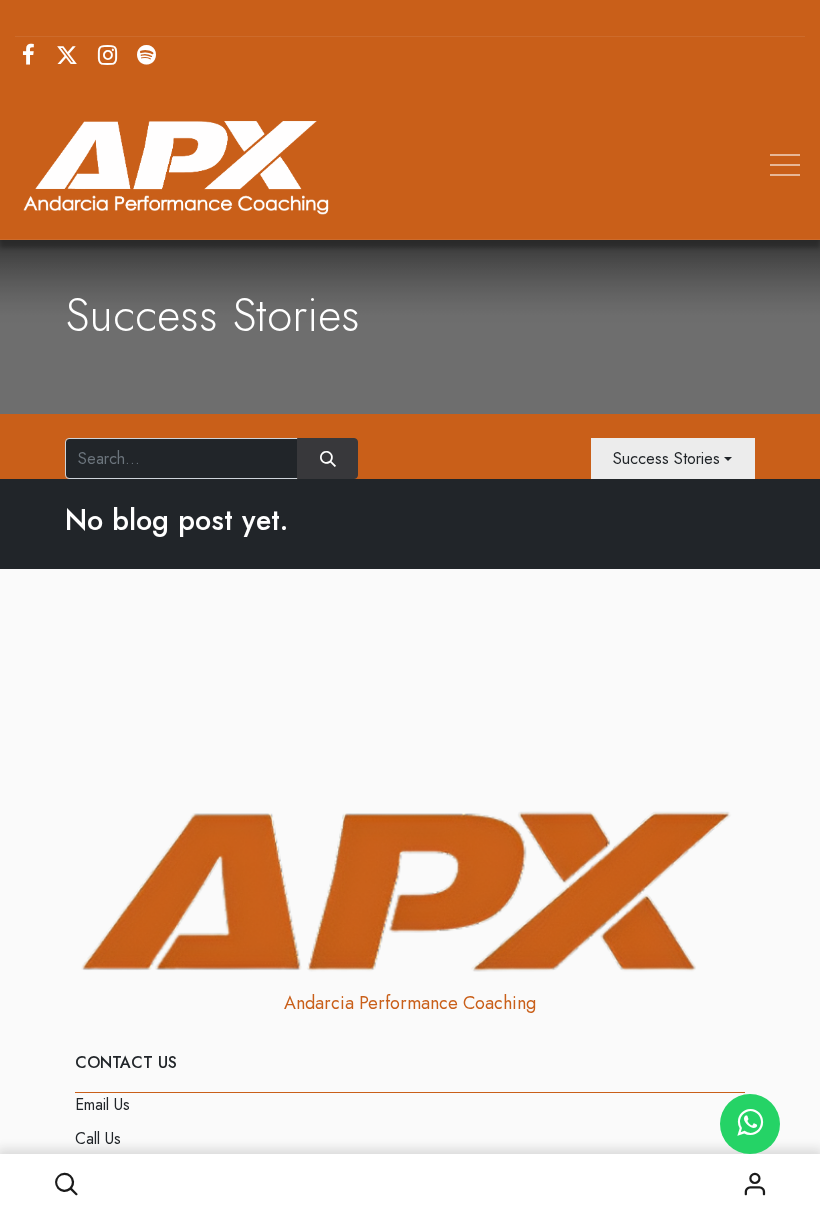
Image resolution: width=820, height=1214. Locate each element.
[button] (66, 1184)
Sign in (754, 1184)
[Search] (327, 458)
